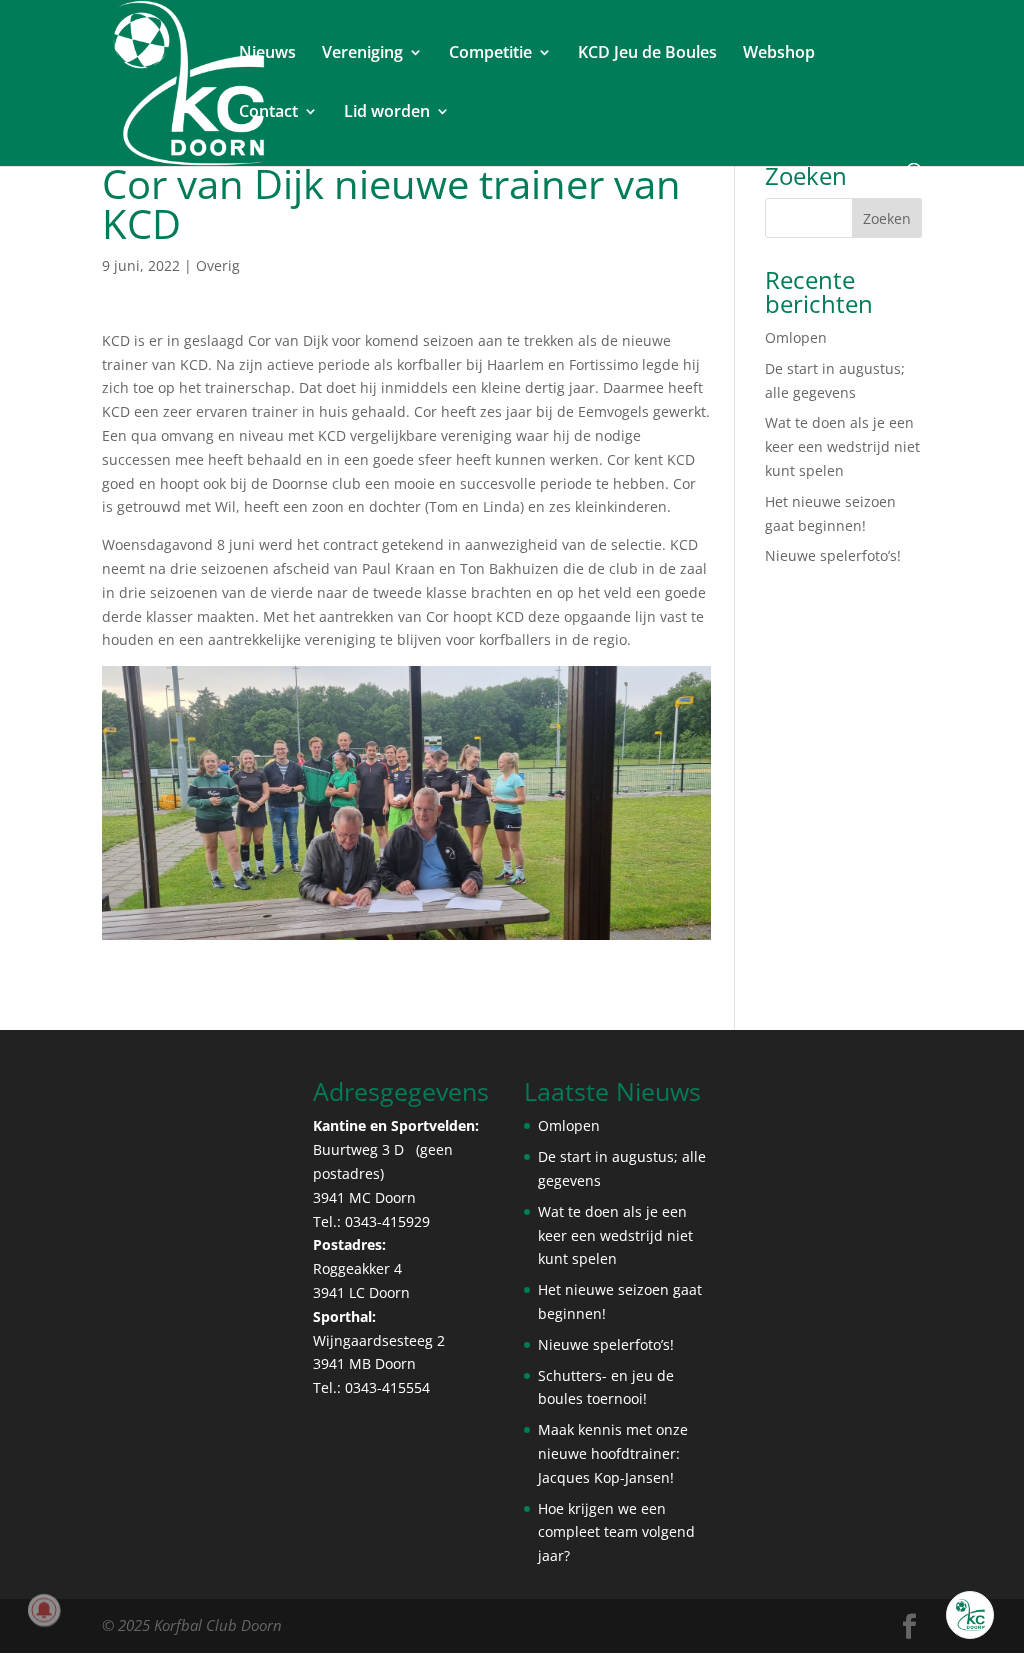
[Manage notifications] (44, 1610)
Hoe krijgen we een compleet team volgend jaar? (616, 1532)
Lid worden (387, 113)
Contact (268, 113)
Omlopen (796, 337)
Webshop (779, 54)
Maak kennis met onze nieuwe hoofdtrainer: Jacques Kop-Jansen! (613, 1453)
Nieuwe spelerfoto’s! (833, 555)
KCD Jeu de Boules (647, 54)
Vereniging (362, 54)
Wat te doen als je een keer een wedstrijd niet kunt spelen (842, 446)
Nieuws (267, 54)
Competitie (490, 54)
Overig (218, 265)
